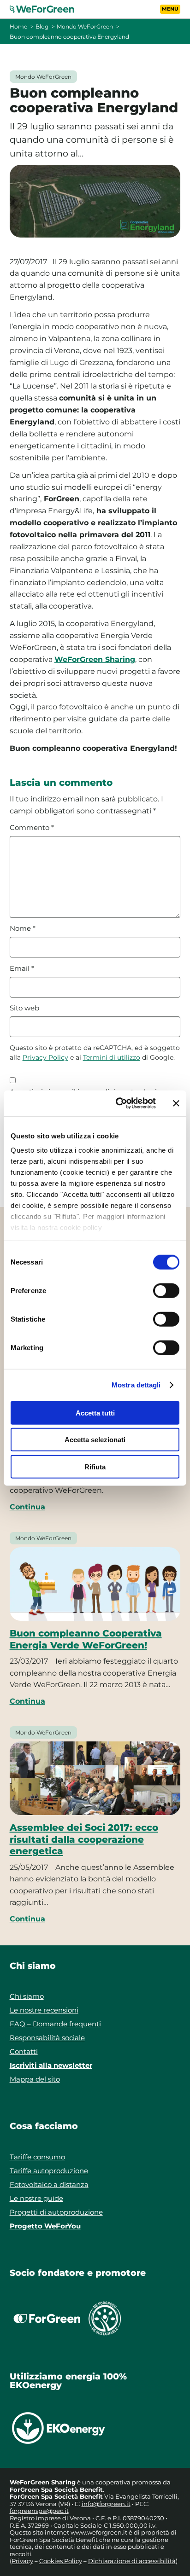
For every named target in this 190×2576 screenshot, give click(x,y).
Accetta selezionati (95, 1440)
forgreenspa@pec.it (39, 2511)
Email (22, 969)
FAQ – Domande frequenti (55, 2024)
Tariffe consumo (37, 2157)
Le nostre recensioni (44, 2010)
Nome (23, 928)
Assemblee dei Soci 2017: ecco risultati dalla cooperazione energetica (84, 1839)
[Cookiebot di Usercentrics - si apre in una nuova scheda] (118, 1103)
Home (18, 26)
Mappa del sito (35, 2079)
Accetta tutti (95, 1413)
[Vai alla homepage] (47, 9)
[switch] (166, 1290)
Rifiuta (95, 1466)
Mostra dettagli (136, 1385)
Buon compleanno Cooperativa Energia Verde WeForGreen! (86, 1639)
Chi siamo (27, 1996)
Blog (42, 26)
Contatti (24, 2051)
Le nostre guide (36, 2198)
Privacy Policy (45, 1057)
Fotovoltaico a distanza (49, 2184)
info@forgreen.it (106, 2504)
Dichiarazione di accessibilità (132, 2561)
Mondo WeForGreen (85, 26)
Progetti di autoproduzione (56, 2212)
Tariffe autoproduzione (49, 2171)
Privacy (22, 2561)
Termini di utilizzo (112, 1057)
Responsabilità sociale (47, 2038)
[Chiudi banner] (176, 1103)
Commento (32, 828)
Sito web (24, 1008)
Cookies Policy (61, 2561)
